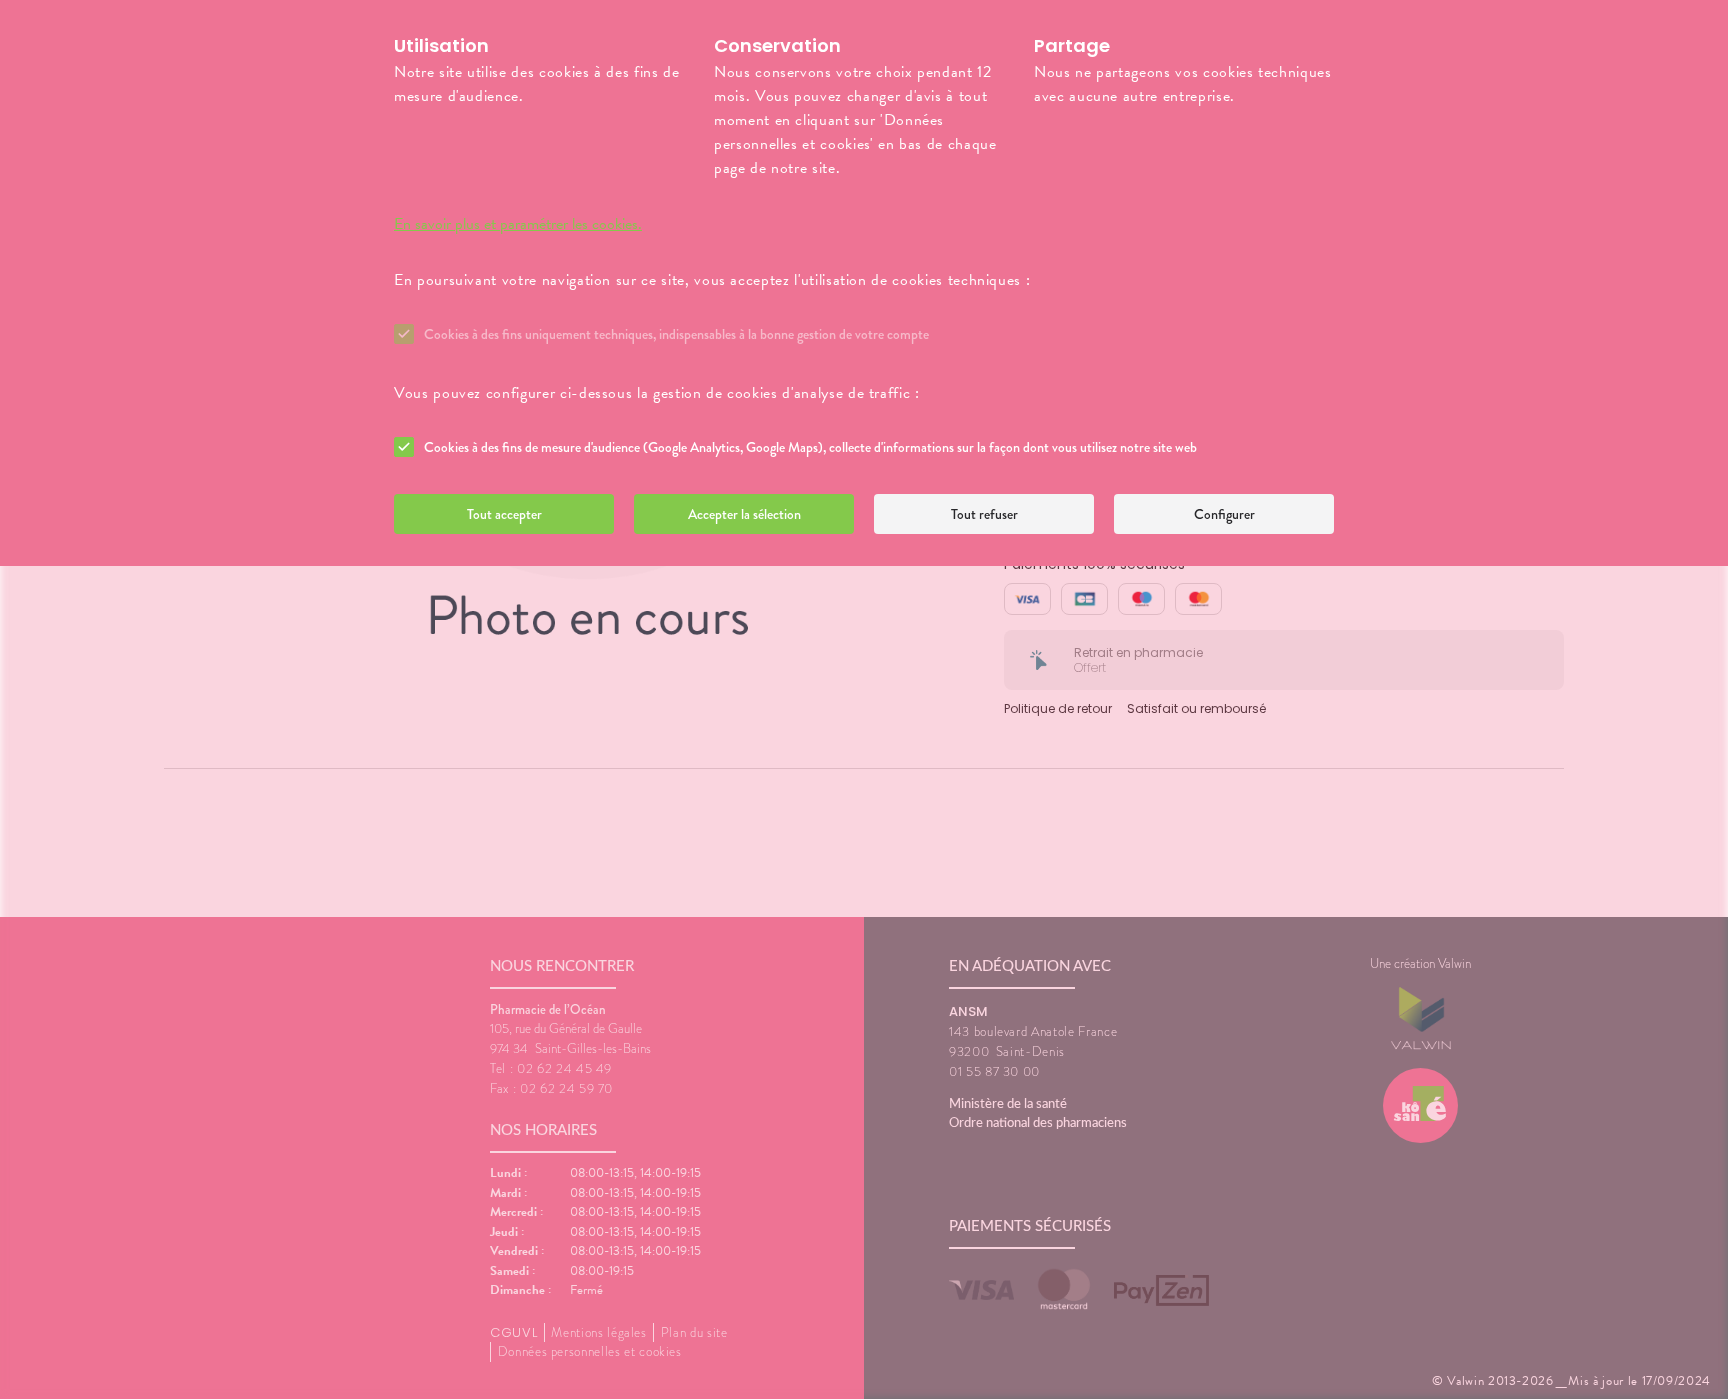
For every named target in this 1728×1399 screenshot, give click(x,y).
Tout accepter (504, 514)
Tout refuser (984, 514)
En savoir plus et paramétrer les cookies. (518, 224)
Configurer (1224, 514)
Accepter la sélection (744, 514)
